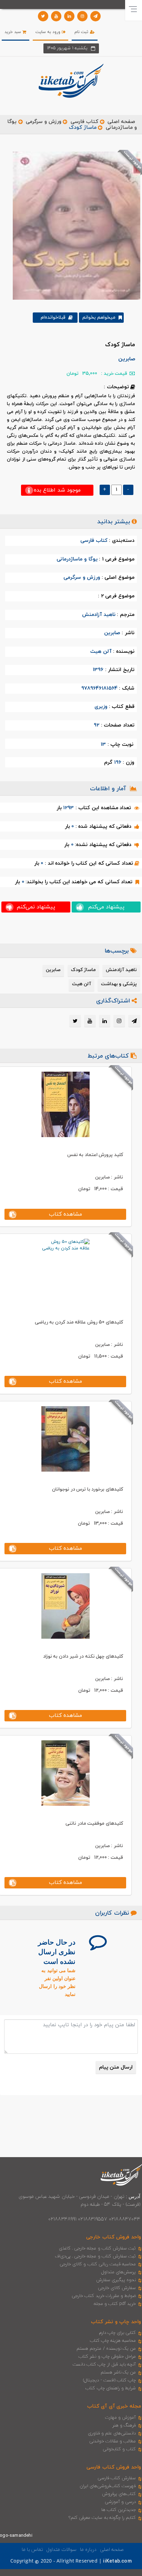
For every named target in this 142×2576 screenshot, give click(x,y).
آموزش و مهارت (120, 2418)
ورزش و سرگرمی (43, 122)
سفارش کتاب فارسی (117, 2478)
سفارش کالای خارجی (117, 2288)
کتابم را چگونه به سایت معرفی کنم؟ (102, 2518)
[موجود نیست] (74, 225)
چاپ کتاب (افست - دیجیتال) (109, 2380)
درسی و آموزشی (120, 2502)
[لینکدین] (69, 16)
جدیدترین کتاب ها (119, 2510)
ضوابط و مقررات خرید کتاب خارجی (104, 2296)
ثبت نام (82, 32)
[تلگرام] (95, 16)
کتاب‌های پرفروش (119, 2494)
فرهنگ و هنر (124, 2425)
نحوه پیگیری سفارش (116, 2280)
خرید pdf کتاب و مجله (115, 2304)
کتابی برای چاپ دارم (118, 2333)
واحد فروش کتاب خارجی (114, 2237)
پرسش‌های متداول (119, 2272)
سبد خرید (13, 32)
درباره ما (88, 2550)
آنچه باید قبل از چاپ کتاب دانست (104, 2364)
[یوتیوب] (56, 16)
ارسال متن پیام (116, 2067)
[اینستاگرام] (82, 16)
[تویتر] (43, 16)
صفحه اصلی (121, 122)
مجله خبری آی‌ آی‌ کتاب (114, 2406)
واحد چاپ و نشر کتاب (116, 2322)
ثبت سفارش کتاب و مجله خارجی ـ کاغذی (97, 2248)
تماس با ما (32, 2550)
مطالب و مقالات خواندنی (113, 2441)
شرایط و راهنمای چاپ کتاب (111, 2388)
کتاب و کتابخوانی (119, 2449)
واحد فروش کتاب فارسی (114, 2467)
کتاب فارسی (84, 122)
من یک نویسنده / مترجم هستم (106, 2349)
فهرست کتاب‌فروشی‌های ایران (108, 2486)
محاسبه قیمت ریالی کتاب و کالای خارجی (98, 2264)
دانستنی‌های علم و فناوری (112, 2433)
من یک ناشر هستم (118, 2372)
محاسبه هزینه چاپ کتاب (113, 2341)
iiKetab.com (117, 2561)
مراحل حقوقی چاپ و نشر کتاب (107, 2357)
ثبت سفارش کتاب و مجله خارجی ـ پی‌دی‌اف (95, 2256)
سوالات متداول (61, 2550)
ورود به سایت (49, 32)
